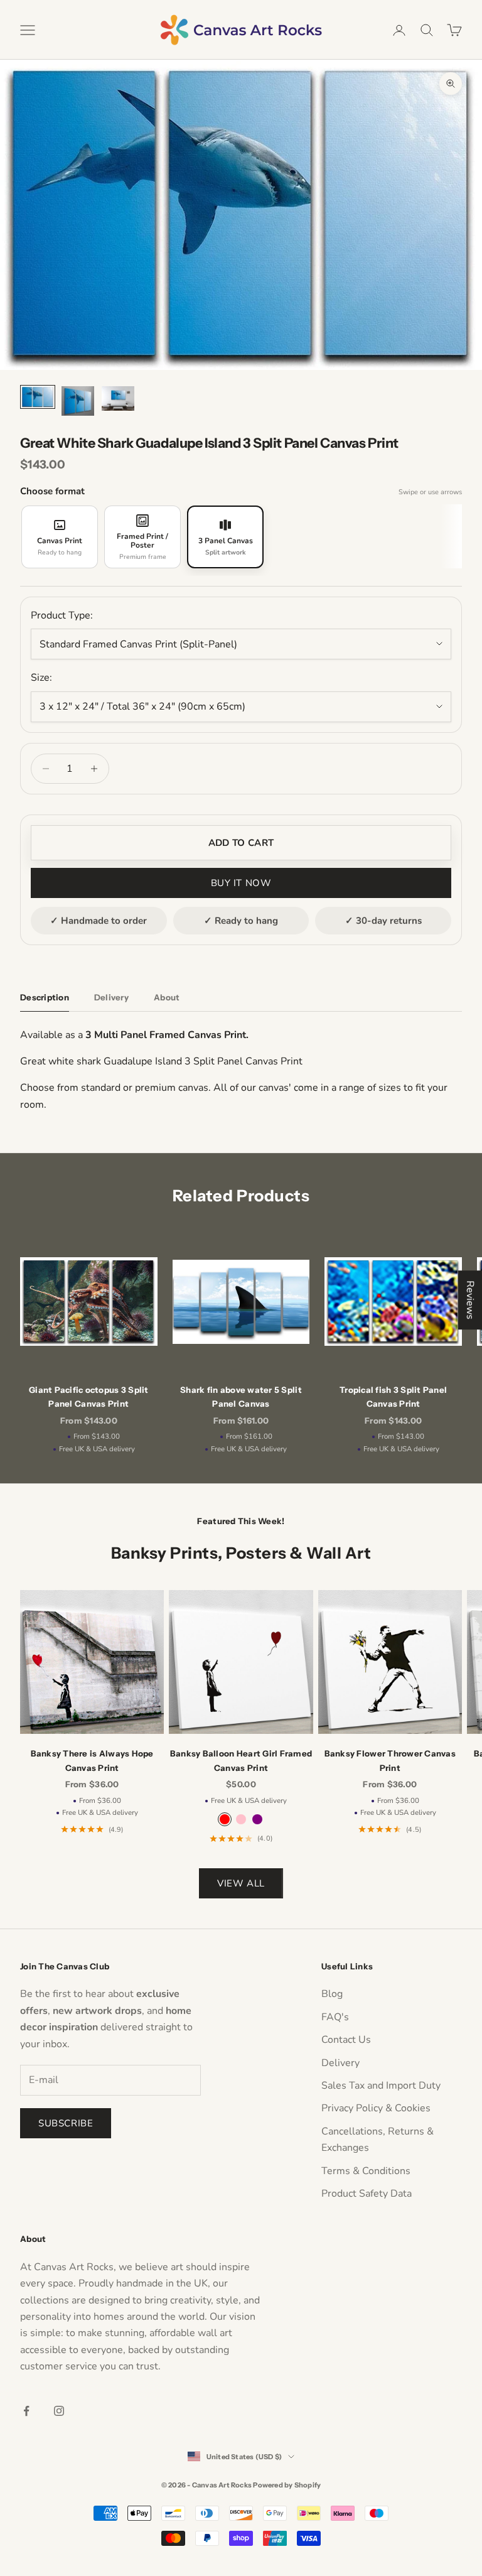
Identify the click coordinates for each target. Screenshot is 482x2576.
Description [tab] (45, 997)
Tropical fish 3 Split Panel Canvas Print (393, 1397)
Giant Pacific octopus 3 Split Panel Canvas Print (89, 1397)
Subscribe (66, 2123)
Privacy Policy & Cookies (376, 2108)
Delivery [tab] (111, 997)
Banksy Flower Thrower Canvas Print (390, 1760)
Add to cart (241, 843)
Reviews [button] (470, 1300)
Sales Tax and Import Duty (381, 2086)
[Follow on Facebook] (26, 2411)
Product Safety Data (367, 2194)
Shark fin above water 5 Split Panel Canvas (241, 1397)
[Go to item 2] (78, 401)
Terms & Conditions (366, 2171)
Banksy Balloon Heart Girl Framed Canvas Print (241, 1760)
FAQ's (335, 2017)
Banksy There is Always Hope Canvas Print (92, 1760)
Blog (332, 1994)
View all (241, 1883)
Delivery (340, 2063)
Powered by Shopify (287, 2485)
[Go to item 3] (118, 398)
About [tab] (167, 997)
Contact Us (346, 2040)
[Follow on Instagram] (59, 2411)
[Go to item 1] (38, 397)
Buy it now (241, 883)
